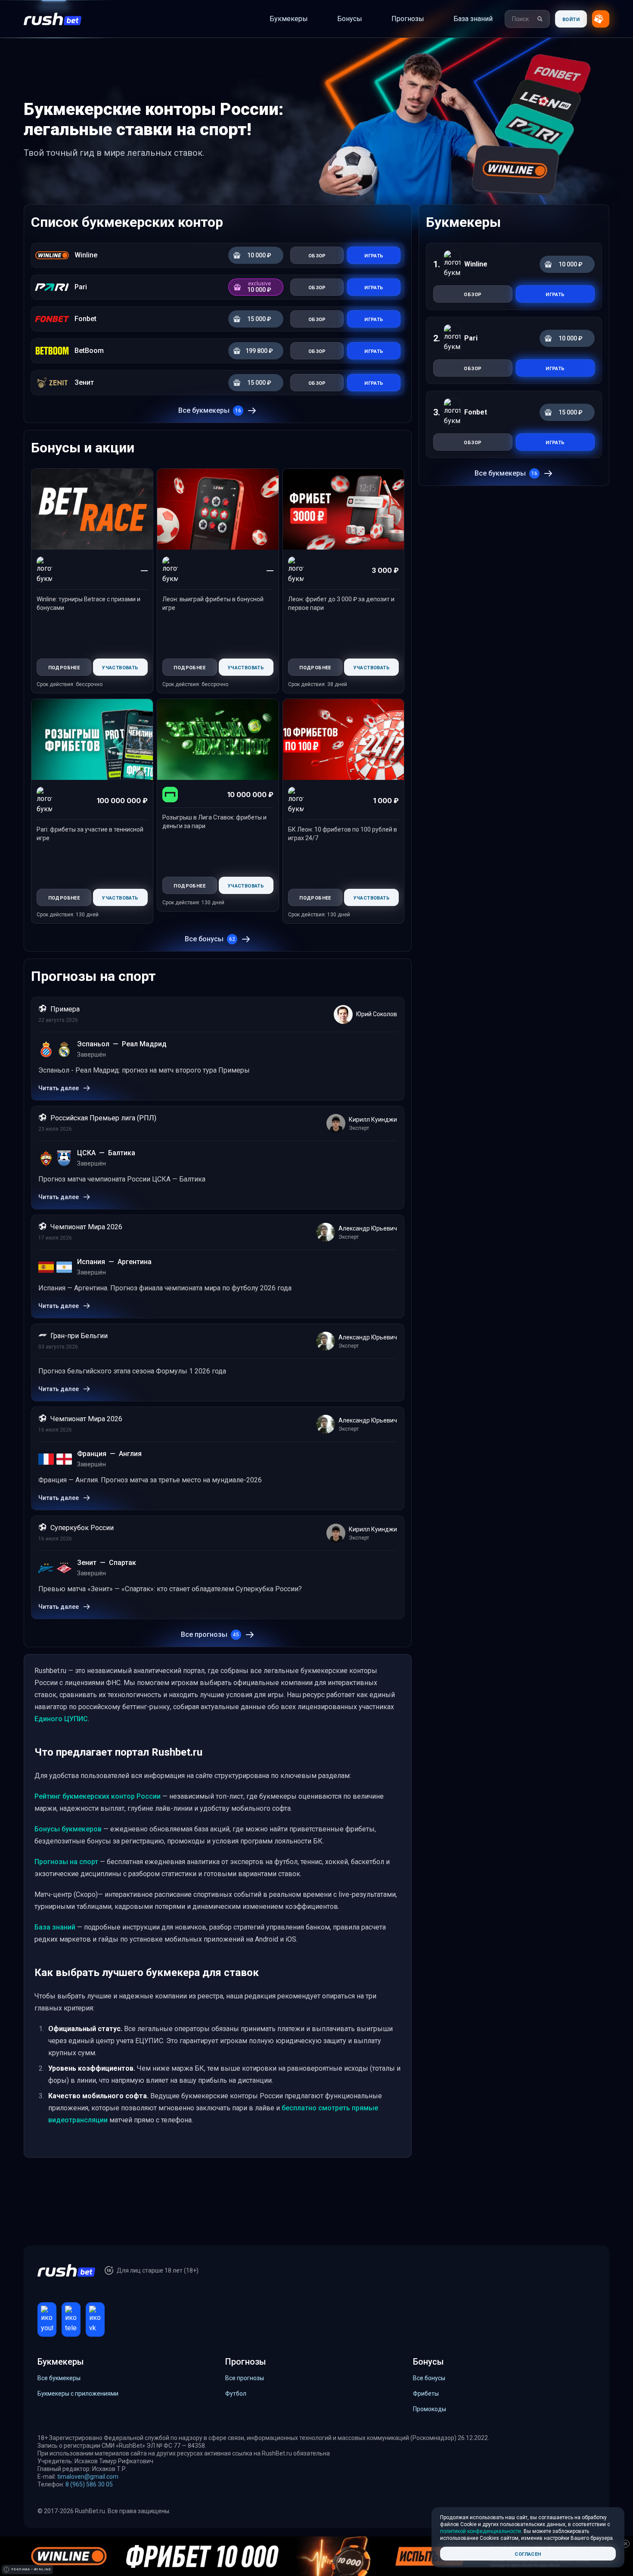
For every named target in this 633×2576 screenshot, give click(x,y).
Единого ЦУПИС (61, 1719)
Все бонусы (210, 939)
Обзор (317, 255)
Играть (374, 255)
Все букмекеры (210, 410)
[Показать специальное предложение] (601, 19)
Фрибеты (426, 2394)
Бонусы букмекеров (68, 1829)
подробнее (64, 667)
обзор (473, 294)
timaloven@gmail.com (88, 2477)
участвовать (120, 667)
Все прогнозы (210, 1634)
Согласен (528, 2553)
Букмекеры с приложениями (78, 2394)
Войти (571, 19)
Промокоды (430, 2409)
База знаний (55, 1927)
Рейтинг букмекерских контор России (98, 1796)
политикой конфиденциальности (481, 2531)
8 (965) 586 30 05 (89, 2484)
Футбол (236, 2394)
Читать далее (59, 1088)
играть (555, 294)
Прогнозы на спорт (66, 1862)
